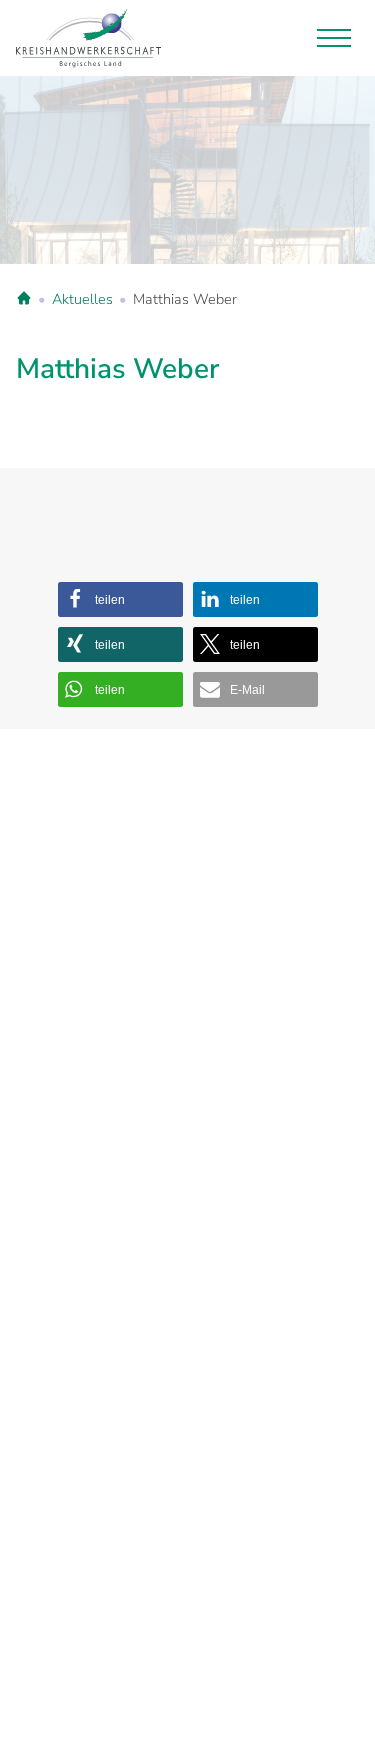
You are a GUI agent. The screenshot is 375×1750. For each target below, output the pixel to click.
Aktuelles (82, 299)
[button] (120, 599)
